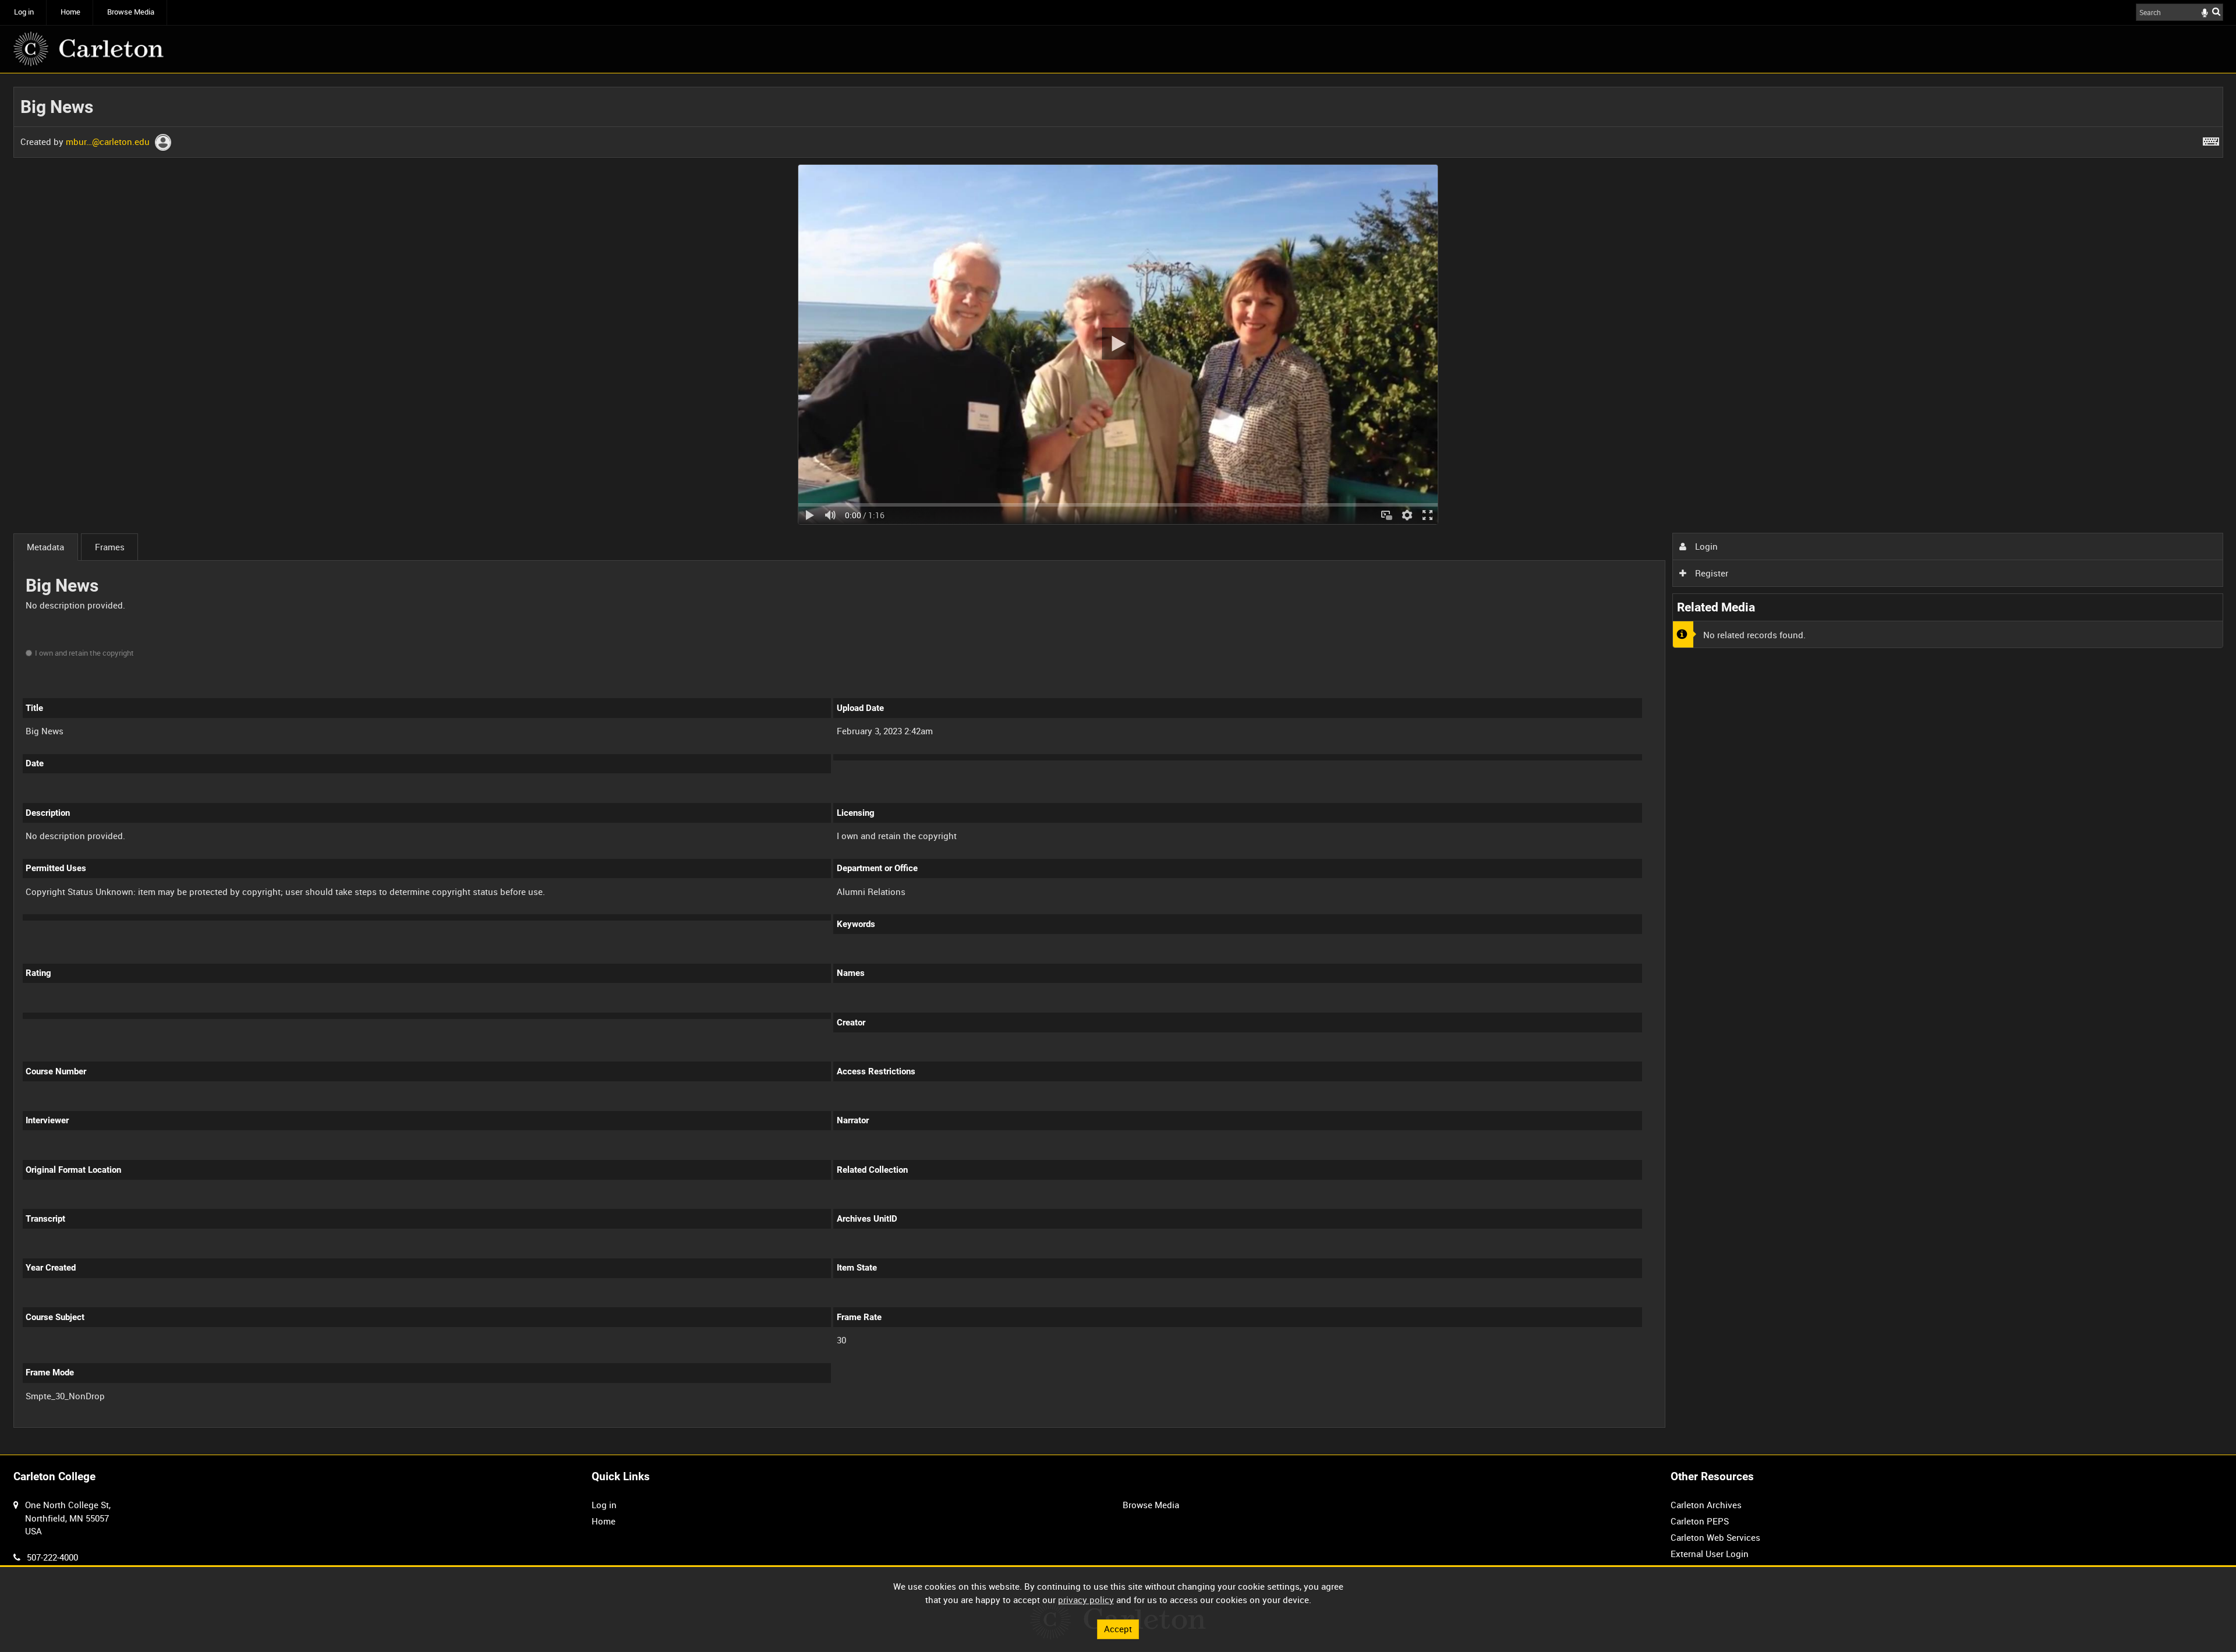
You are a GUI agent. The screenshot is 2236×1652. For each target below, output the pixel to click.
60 (229, 1426)
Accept (1118, 1629)
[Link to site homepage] (89, 49)
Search (2216, 11)
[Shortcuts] (2211, 139)
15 (152, 1426)
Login (1705, 546)
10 (114, 1426)
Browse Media (131, 12)
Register (1710, 573)
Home (70, 12)
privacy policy (1086, 1600)
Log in (24, 12)
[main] (1118, 764)
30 (191, 1426)
